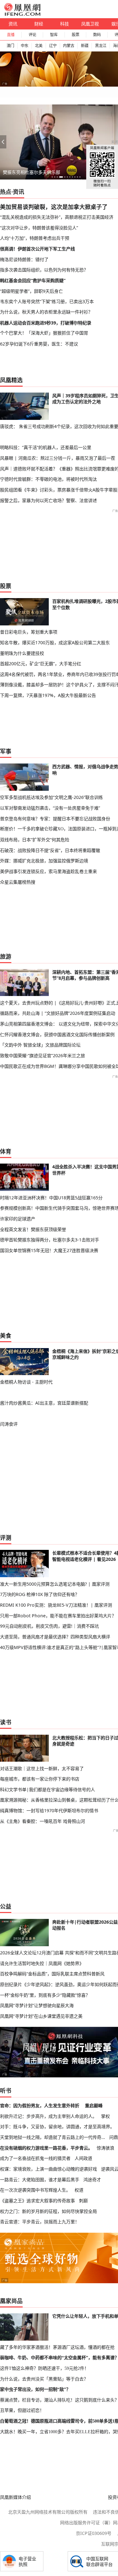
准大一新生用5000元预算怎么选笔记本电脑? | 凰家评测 (55, 1584)
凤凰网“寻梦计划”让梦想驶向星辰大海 (37, 2005)
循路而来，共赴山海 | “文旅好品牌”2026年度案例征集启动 (58, 1013)
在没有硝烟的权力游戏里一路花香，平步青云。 (46, 2148)
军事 (6, 751)
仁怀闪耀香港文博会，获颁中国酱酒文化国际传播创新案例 (57, 1034)
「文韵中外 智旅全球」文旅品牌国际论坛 (40, 1045)
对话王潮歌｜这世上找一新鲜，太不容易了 (42, 1768)
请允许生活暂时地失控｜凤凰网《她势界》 (42, 1963)
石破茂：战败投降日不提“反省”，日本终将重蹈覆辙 (50, 850)
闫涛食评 (9, 1424)
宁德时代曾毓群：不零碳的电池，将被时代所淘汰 (48, 479)
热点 (6, 192)
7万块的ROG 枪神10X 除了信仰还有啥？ (40, 1594)
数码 (97, 35)
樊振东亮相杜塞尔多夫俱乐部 (31, 172)
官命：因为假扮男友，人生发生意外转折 (40, 2105)
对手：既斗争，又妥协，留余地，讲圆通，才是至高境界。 (57, 2126)
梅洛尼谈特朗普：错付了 (24, 259)
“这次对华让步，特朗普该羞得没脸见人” (39, 228)
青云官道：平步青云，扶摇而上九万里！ (40, 2222)
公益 (6, 1906)
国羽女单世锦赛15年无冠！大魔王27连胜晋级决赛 (49, 1250)
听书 (6, 2091)
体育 (6, 1151)
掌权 (105, 2116)
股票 (76, 35)
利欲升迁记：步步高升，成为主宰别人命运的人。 (48, 2116)
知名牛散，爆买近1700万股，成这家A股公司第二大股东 (55, 643)
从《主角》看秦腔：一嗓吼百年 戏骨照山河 (42, 1821)
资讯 (13, 24)
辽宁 (53, 46)
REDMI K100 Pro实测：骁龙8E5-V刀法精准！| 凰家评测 (56, 1605)
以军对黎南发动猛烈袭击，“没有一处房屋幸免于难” (50, 808)
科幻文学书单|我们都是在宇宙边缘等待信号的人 (48, 1789)
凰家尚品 (11, 2301)
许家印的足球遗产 (18, 1219)
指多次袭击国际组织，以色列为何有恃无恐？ (44, 270)
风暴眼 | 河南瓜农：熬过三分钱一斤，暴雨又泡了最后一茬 (58, 458)
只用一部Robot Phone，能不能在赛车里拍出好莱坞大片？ (58, 1616)
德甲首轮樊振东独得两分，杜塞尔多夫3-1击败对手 (50, 1240)
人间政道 (83, 2158)
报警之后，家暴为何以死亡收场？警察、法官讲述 (48, 500)
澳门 (10, 46)
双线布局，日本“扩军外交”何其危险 (35, 840)
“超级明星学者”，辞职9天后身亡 (31, 291)
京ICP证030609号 (94, 2533)
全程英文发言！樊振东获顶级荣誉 (33, 1229)
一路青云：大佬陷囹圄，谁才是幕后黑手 (40, 2180)
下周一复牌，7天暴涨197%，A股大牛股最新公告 (48, 695)
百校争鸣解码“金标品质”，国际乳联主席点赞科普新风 (52, 1974)
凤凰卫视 (90, 24)
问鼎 (114, 2137)
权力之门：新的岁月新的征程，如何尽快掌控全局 (48, 2211)
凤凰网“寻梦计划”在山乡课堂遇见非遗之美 (41, 2016)
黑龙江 (101, 46)
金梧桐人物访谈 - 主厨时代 (26, 1382)
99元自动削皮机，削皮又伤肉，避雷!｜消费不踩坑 (49, 1626)
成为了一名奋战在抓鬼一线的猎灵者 (35, 2158)
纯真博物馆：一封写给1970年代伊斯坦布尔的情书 (49, 1810)
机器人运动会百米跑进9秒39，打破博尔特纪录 (46, 323)
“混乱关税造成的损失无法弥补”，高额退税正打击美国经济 (57, 217)
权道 (79, 2190)
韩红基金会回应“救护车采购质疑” (33, 280)
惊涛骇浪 (105, 2148)
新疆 (85, 46)
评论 (32, 35)
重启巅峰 (94, 2105)
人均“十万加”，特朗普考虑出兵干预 (35, 238)
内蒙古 (69, 46)
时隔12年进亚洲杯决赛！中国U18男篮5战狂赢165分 (51, 1198)
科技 (65, 24)
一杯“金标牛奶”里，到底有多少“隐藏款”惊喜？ (45, 1995)
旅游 (6, 956)
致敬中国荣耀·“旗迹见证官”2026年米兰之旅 (42, 1055)
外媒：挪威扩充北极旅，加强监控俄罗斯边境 (44, 861)
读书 (6, 1722)
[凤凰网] (22, 14)
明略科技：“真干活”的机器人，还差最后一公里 (46, 447)
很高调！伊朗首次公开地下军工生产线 (37, 249)
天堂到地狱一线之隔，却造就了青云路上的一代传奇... (53, 2137)
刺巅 (83, 2201)
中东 (25, 46)
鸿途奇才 (92, 2180)
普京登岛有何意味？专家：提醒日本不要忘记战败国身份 (55, 819)
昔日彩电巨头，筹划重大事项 (29, 632)
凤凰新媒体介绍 (15, 2497)
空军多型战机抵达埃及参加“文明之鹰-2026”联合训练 (51, 797)
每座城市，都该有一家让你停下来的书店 (40, 1779)
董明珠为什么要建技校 (22, 653)
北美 (39, 46)
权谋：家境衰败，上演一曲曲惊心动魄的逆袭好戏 (48, 2169)
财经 (39, 24)
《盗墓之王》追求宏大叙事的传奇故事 (37, 2201)
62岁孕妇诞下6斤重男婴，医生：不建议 (39, 344)
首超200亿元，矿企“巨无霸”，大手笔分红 (41, 664)
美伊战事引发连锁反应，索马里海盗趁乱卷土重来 (48, 871)
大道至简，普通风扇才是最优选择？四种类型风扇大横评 (55, 1637)
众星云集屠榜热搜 (18, 882)
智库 (54, 35)
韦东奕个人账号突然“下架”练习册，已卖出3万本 (47, 301)
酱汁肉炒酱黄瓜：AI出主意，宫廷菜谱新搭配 (44, 1403)
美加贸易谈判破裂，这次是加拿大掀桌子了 (54, 207)
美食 (6, 1336)
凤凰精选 (11, 380)
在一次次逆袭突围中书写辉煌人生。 (35, 2190)
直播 (11, 35)
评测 (6, 1538)
